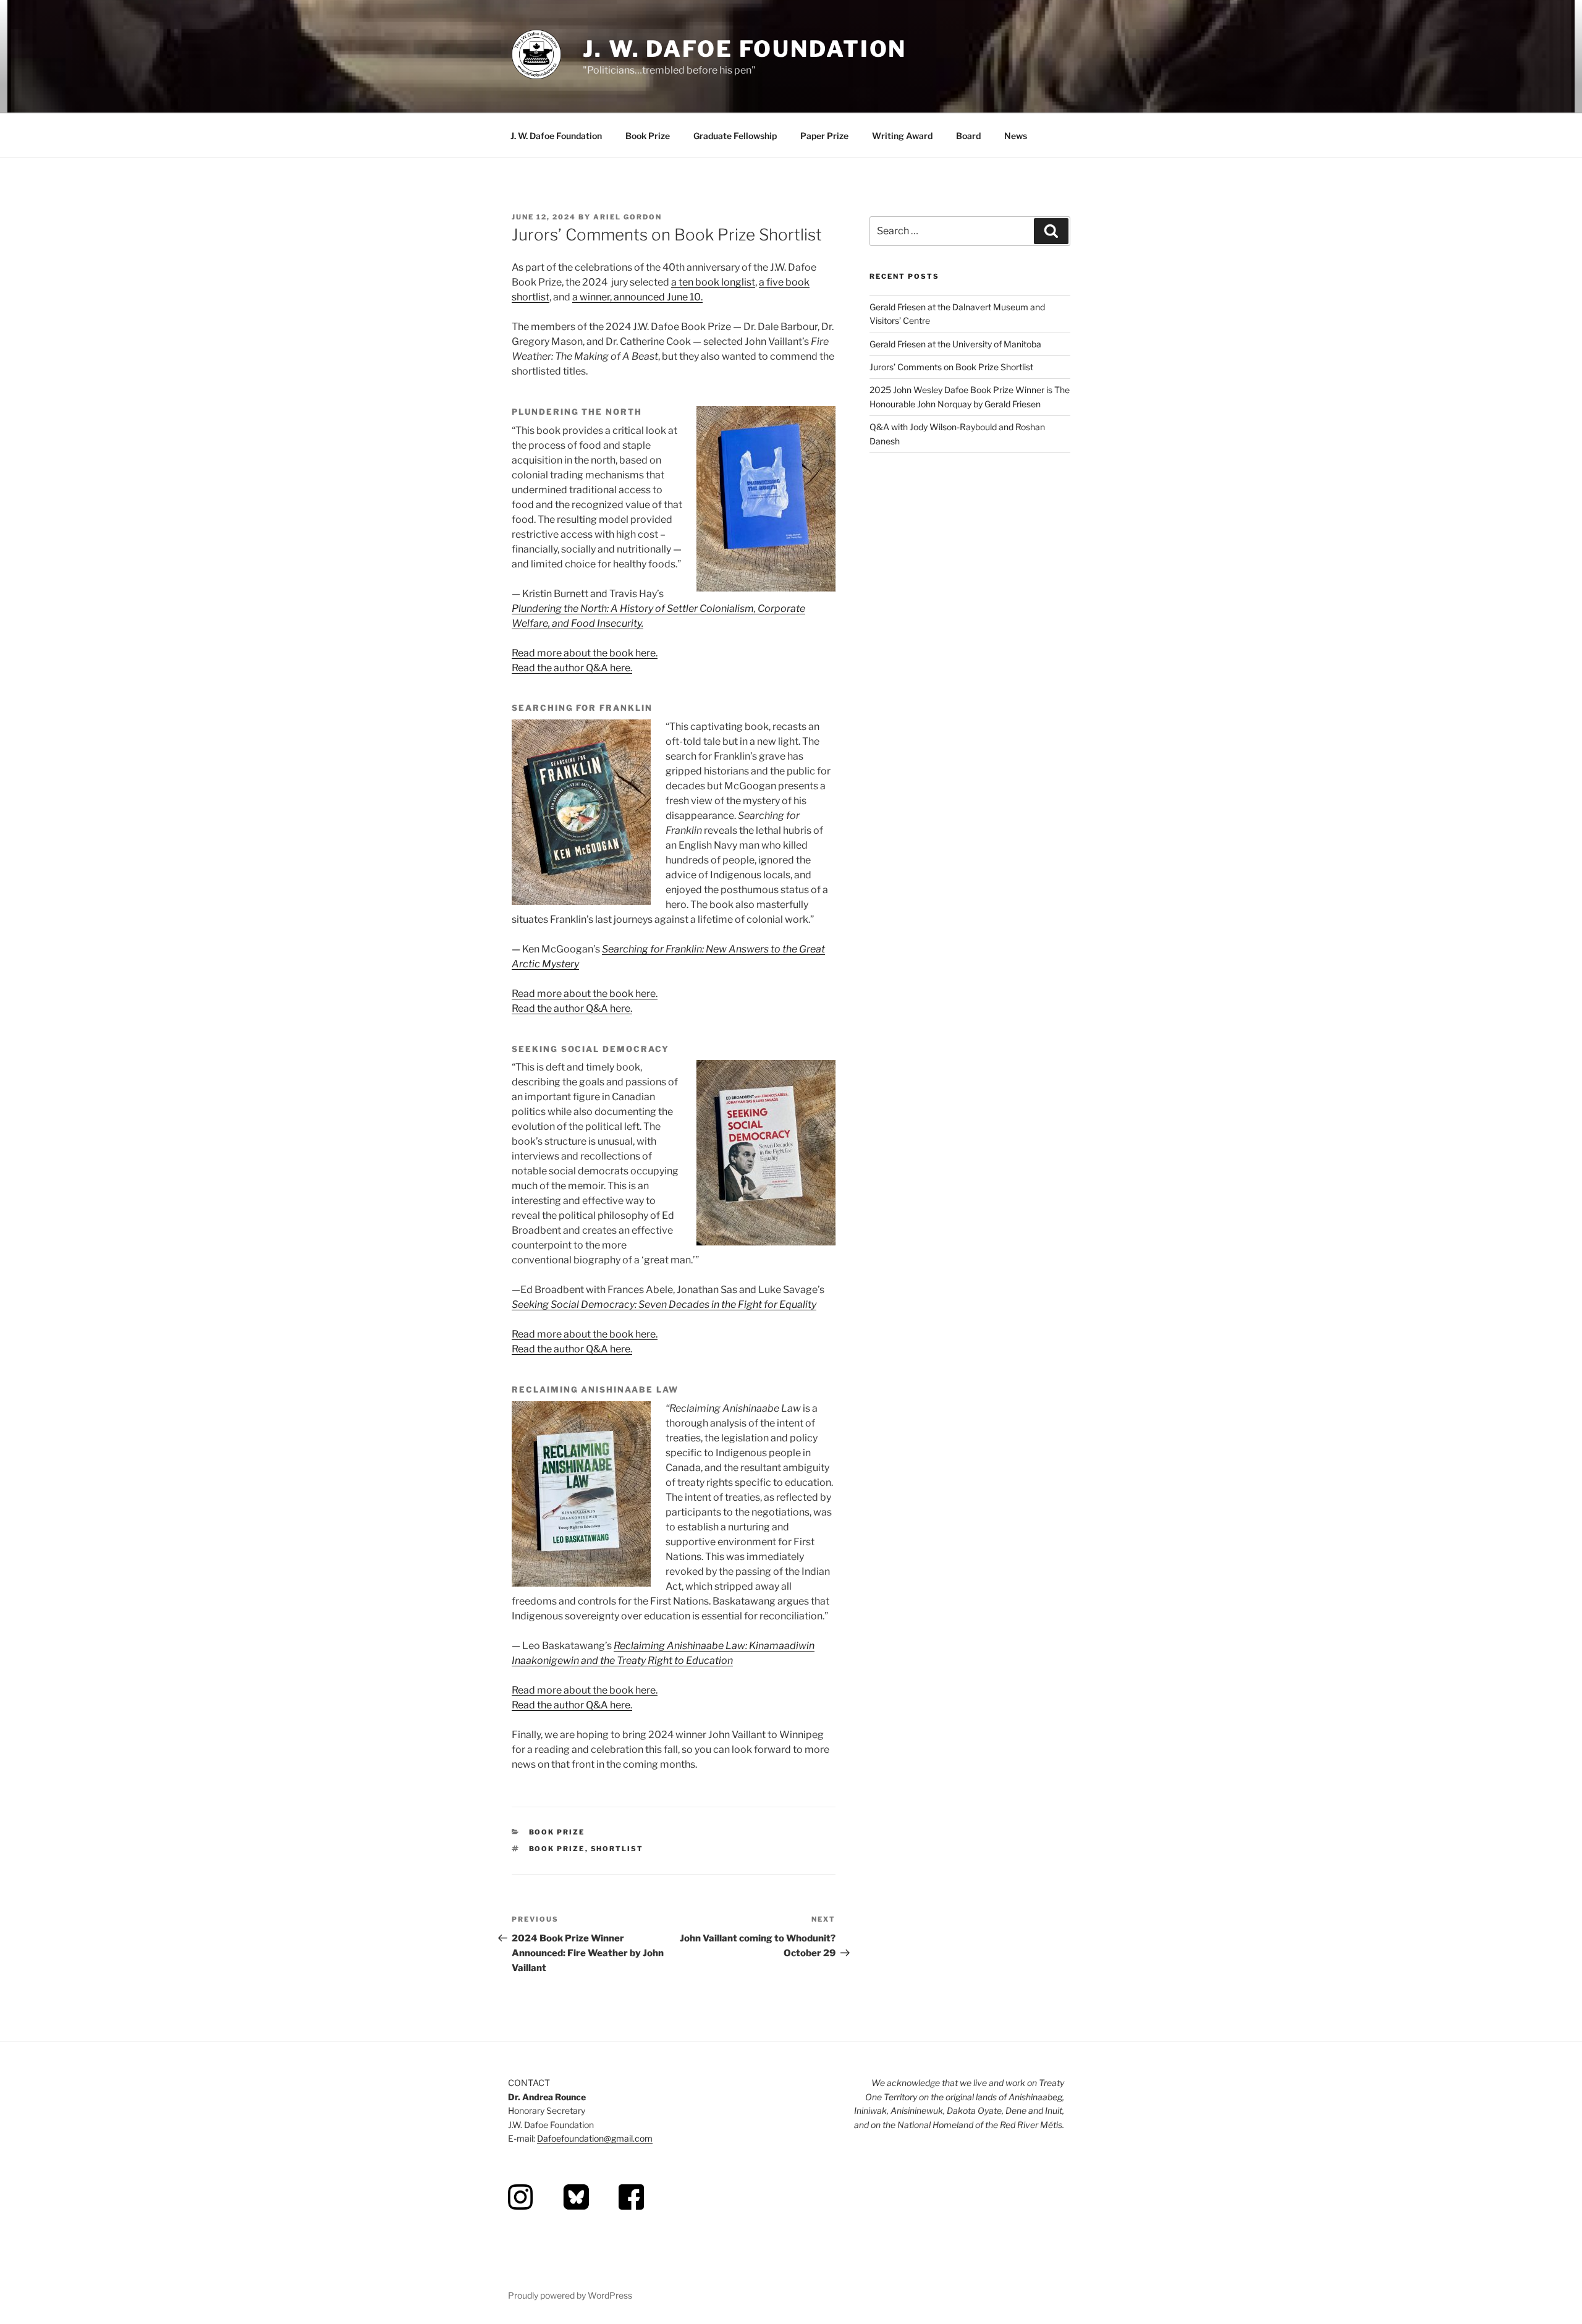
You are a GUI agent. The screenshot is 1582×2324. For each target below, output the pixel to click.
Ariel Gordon (628, 217)
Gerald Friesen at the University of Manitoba (955, 344)
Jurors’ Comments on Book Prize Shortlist (951, 367)
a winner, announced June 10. (637, 297)
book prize (557, 1849)
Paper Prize (824, 136)
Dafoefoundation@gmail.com (595, 2138)
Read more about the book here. (585, 653)
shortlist (617, 1849)
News (1016, 136)
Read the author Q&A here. (572, 668)
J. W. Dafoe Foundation (745, 49)
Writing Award (902, 136)
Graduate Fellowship (735, 136)
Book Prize (648, 136)
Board (968, 136)
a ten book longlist (713, 282)
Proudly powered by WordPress (570, 2295)
